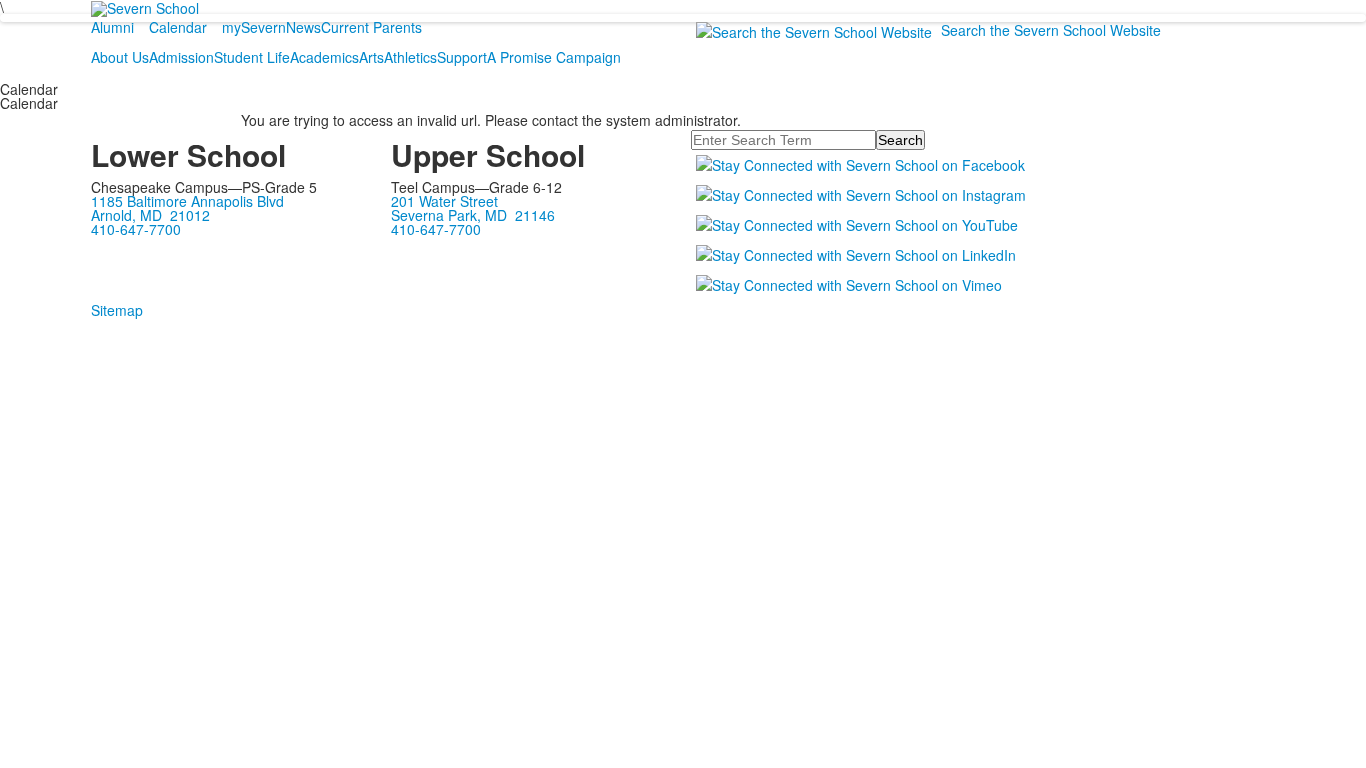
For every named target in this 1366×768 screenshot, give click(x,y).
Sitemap (117, 310)
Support (462, 57)
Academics (324, 57)
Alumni (112, 27)
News (303, 27)
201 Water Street (444, 201)
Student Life (252, 57)
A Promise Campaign (554, 57)
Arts (371, 57)
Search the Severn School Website (1051, 30)
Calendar (178, 27)
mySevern (254, 27)
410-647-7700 (136, 229)
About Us (120, 57)
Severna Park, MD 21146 (473, 215)
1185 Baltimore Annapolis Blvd (187, 201)
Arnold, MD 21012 (150, 215)
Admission (181, 57)
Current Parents (371, 27)
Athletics (410, 57)
